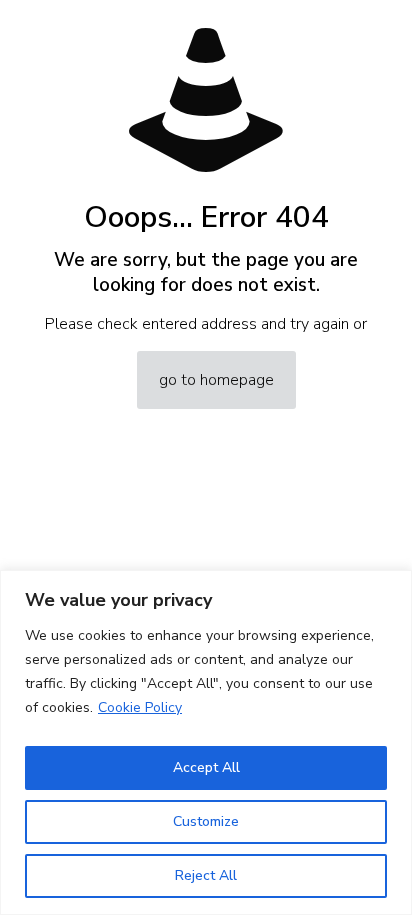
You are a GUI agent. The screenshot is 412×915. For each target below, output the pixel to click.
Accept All (206, 767)
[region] (206, 742)
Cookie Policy (140, 707)
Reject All (206, 875)
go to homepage (216, 380)
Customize (206, 821)
